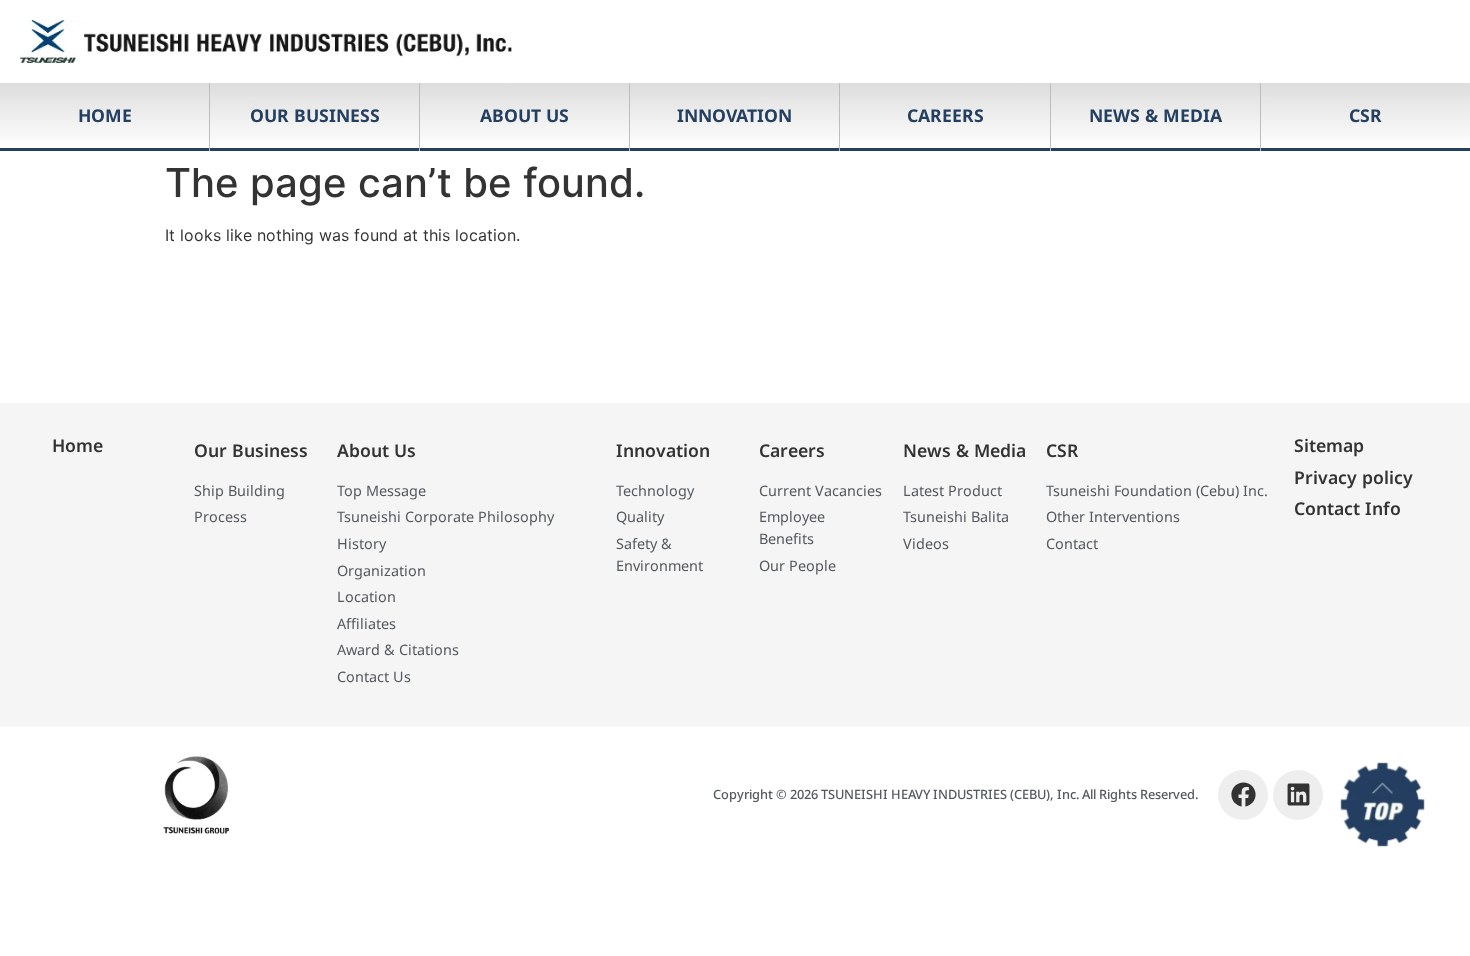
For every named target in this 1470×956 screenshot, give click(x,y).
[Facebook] (1243, 795)
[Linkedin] (1298, 795)
